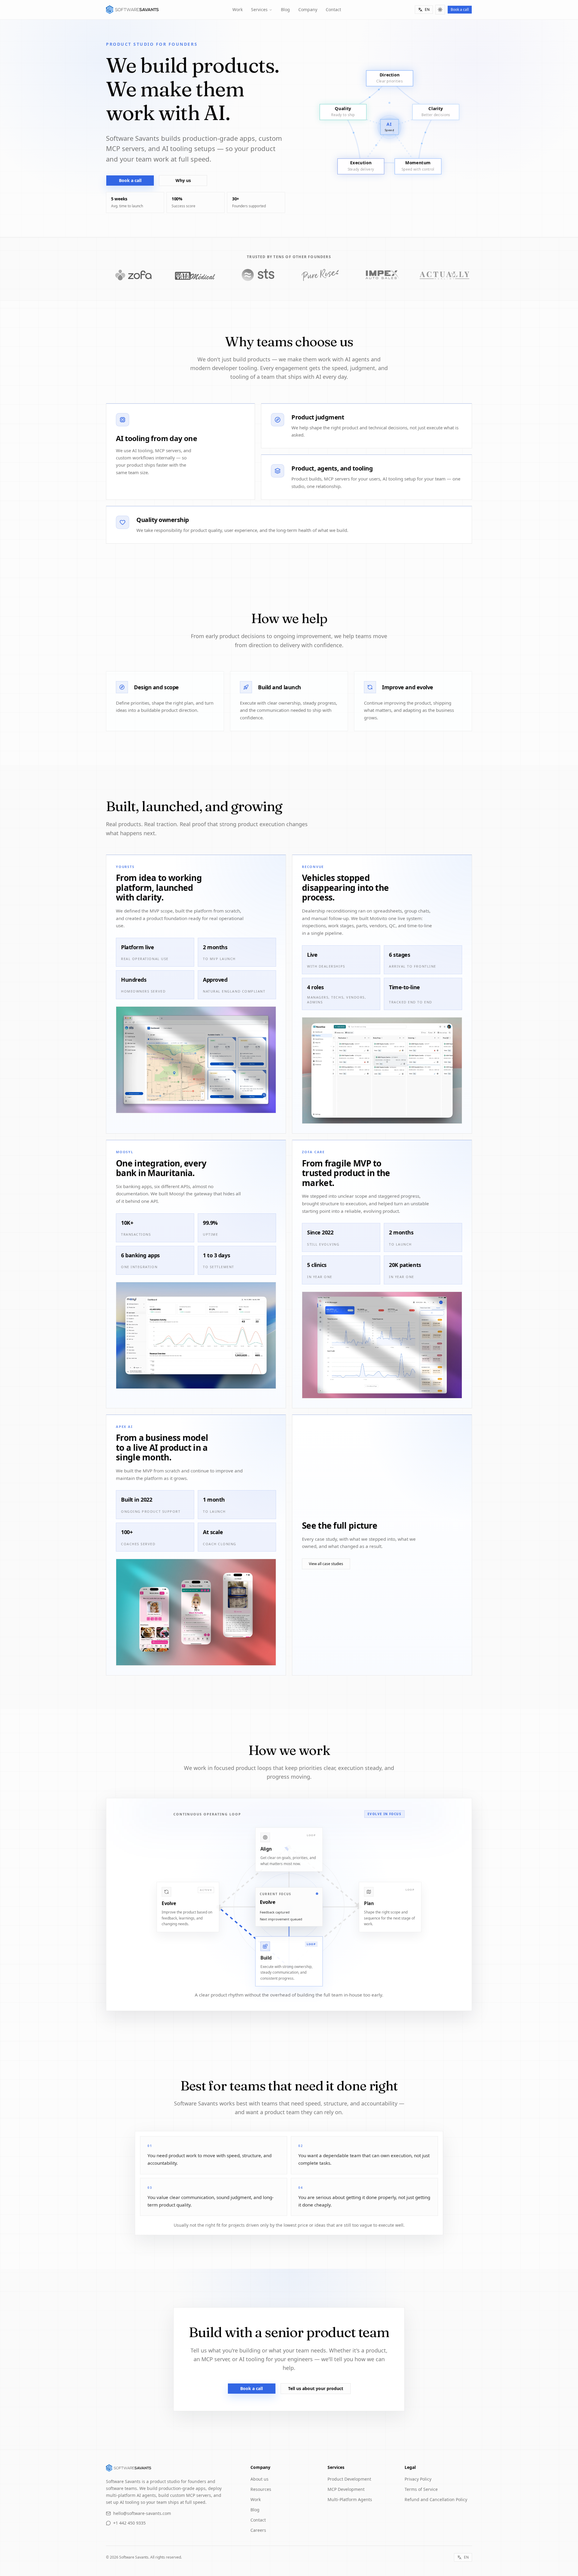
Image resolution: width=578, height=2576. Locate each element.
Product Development (349, 2479)
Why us (183, 180)
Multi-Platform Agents (350, 2499)
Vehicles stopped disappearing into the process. (345, 887)
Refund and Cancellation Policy (436, 2499)
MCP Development (346, 2489)
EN (427, 9)
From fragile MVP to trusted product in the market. (346, 1173)
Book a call (460, 9)
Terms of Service (421, 2489)
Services (259, 9)
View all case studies (326, 1564)
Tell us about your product (316, 2388)
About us (259, 2479)
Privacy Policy (418, 2479)
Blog (285, 9)
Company (308, 9)
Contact (333, 9)
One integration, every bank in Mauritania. (161, 1168)
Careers (258, 2530)
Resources (261, 2489)
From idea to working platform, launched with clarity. (159, 887)
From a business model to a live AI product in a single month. (162, 1447)
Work (238, 9)
